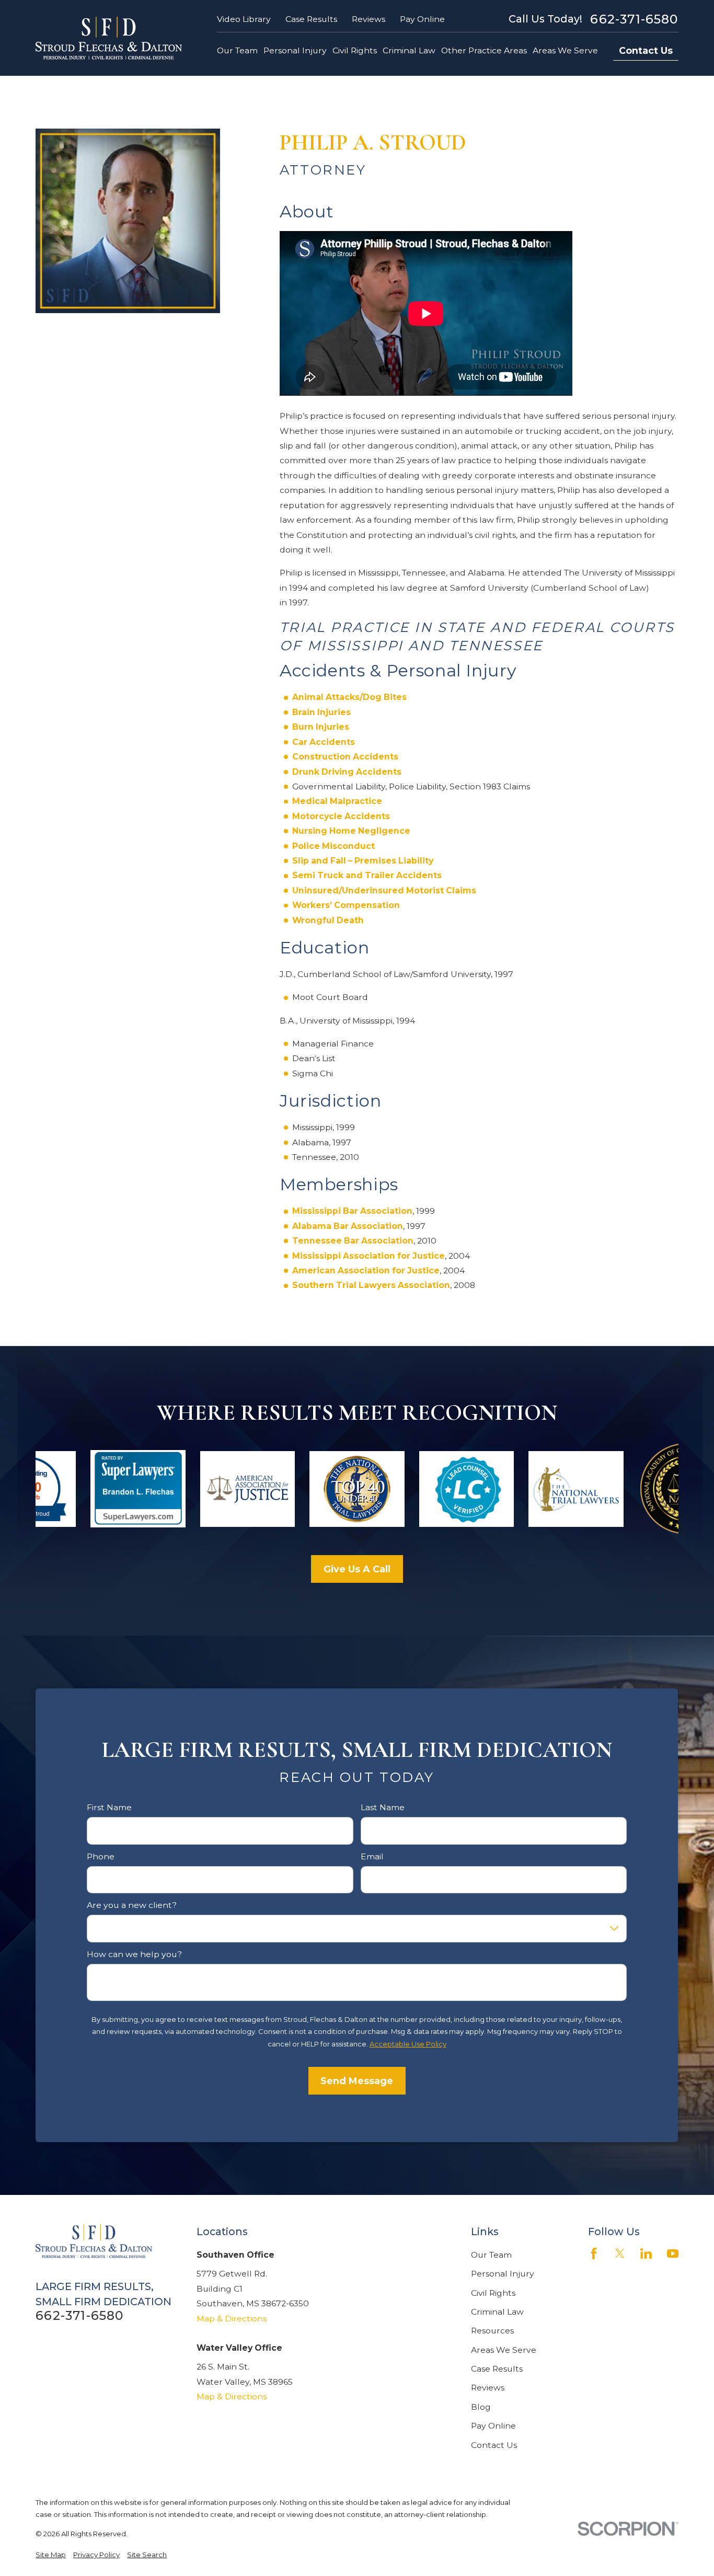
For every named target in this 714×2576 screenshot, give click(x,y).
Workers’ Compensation (346, 905)
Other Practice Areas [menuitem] (484, 50)
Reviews (368, 19)
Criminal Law (497, 2312)
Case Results (311, 19)
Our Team (491, 2255)
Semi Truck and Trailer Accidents (367, 875)
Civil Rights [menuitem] (355, 50)
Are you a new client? (132, 1905)
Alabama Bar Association (348, 1226)
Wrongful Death (328, 920)
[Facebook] (594, 2253)
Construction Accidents (345, 757)
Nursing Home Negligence (351, 831)
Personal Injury (503, 2274)
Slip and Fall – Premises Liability (363, 861)
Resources (492, 2331)
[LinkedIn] (646, 2253)
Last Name (383, 1808)
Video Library (244, 19)
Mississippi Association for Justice (368, 1256)
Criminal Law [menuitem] (409, 50)
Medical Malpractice (337, 801)
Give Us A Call (357, 1569)
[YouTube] (673, 2253)
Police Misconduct (333, 846)
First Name (110, 1808)
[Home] (109, 38)
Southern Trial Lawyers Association (371, 1285)
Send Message (357, 2081)
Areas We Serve (504, 2350)
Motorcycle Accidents (341, 816)
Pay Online (422, 19)
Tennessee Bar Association (353, 1241)
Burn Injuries (321, 727)
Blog (481, 2407)
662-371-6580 (634, 19)
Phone (101, 1857)
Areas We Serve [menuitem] (565, 50)
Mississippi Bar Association (352, 1211)
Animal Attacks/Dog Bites (349, 697)
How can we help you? (135, 1954)
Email (372, 1857)
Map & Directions (232, 2319)
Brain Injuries (321, 712)
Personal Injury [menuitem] (295, 50)
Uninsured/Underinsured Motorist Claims (384, 890)
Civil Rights (493, 2293)
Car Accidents (324, 742)
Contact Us (646, 50)
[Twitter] (620, 2253)
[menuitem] (51, 2555)
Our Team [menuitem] (237, 50)
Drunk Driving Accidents (347, 772)
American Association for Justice (366, 1270)
